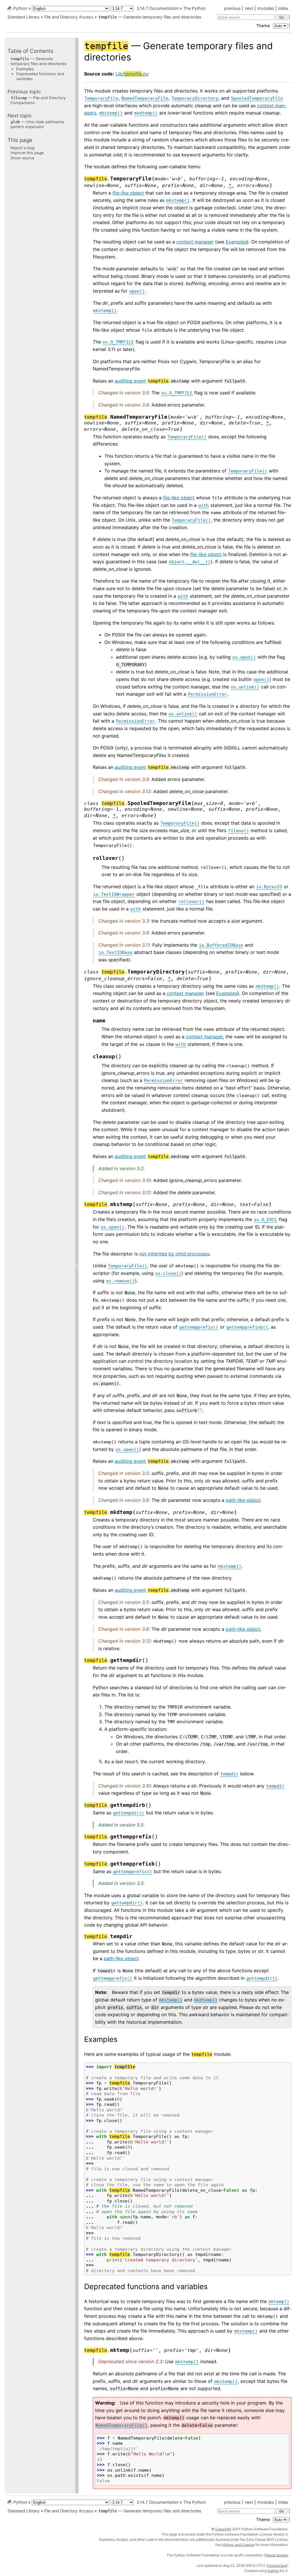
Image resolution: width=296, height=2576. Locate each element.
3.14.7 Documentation (158, 8)
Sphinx (273, 2571)
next (249, 8)
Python (20, 8)
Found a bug (277, 2565)
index (283, 8)
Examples (25, 69)
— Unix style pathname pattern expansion (37, 124)
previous (232, 8)
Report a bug (22, 148)
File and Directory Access (69, 17)
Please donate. (276, 2555)
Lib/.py (132, 74)
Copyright (223, 2529)
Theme (263, 26)
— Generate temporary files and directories (150, 17)
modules (266, 8)
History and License (238, 2545)
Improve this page (27, 153)
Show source (22, 158)
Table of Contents (30, 51)
